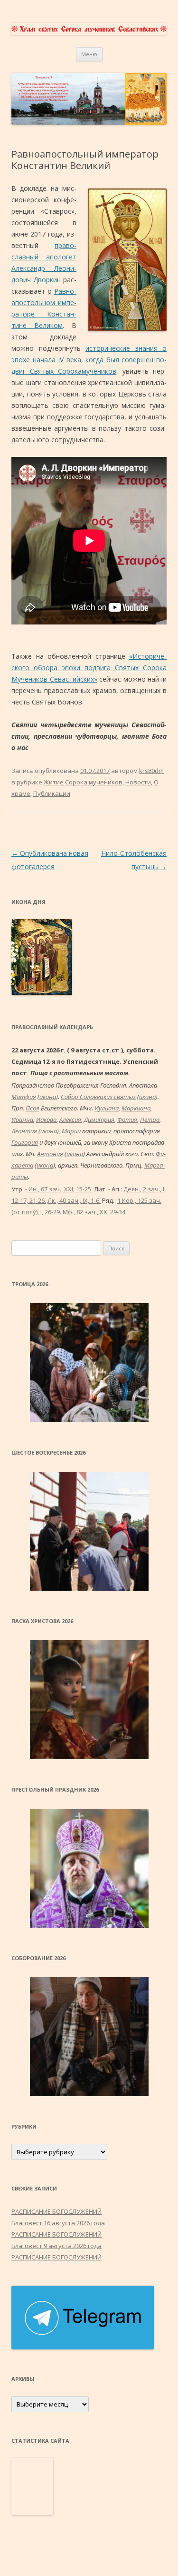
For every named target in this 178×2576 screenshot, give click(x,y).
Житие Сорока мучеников (83, 782)
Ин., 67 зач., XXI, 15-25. (61, 1189)
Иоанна (22, 1120)
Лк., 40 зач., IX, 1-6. (74, 1200)
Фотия (127, 1120)
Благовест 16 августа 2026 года (58, 2223)
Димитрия (99, 1120)
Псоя (33, 1108)
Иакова (46, 1120)
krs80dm (151, 771)
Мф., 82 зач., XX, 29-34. (95, 1212)
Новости (138, 782)
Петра (150, 1120)
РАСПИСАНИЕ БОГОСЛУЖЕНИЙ (56, 2211)
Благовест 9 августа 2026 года (56, 2246)
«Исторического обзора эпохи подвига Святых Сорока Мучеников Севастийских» (89, 668)
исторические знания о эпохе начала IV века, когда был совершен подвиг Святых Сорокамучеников (89, 360)
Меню (89, 54)
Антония (50, 1154)
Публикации (52, 793)
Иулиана (107, 1108)
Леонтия (24, 1131)
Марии (71, 1131)
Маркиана (136, 1108)
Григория (25, 1142)
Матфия (24, 1097)
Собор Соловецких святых (98, 1097)
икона (48, 1097)
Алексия (70, 1120)
